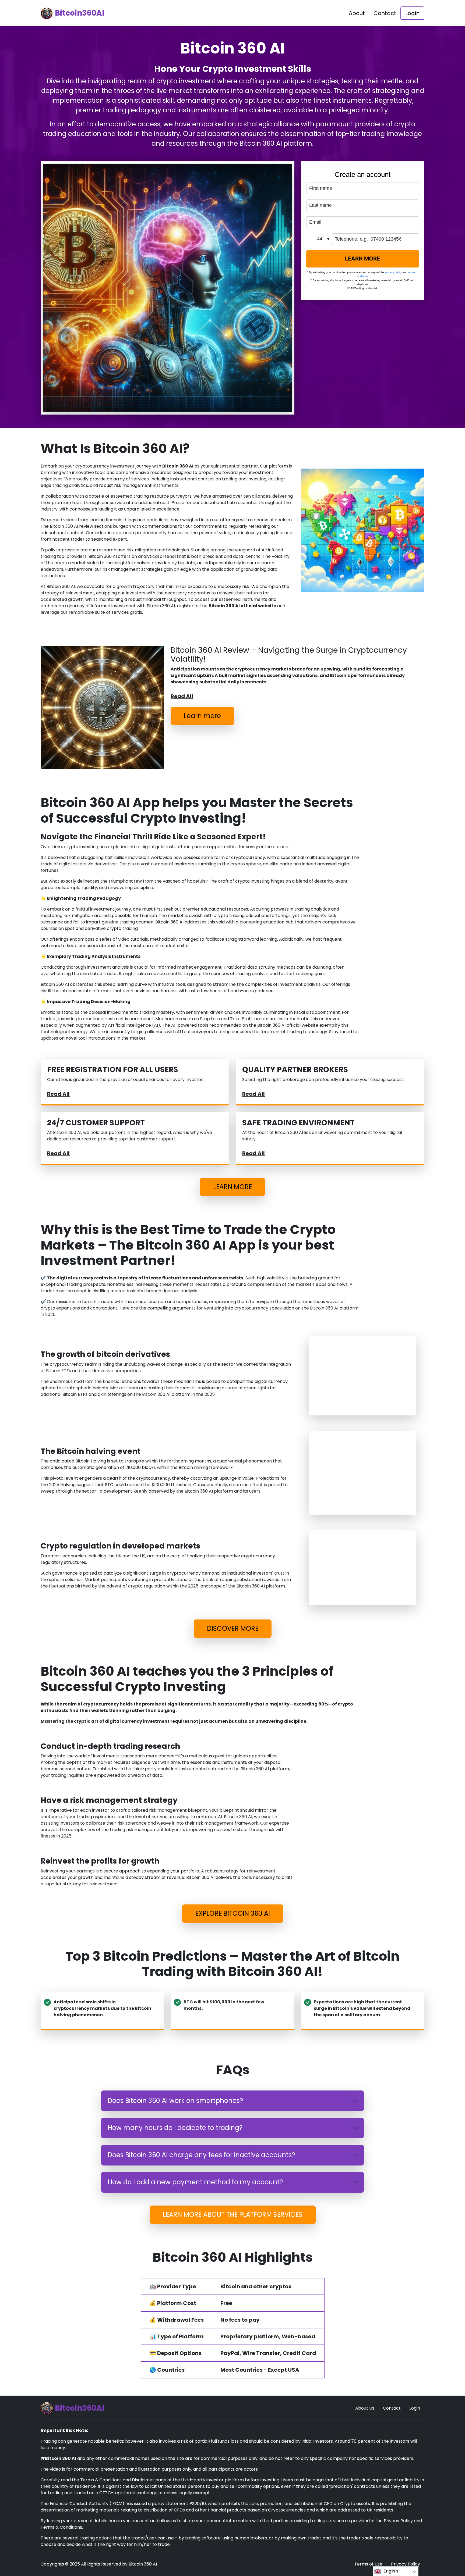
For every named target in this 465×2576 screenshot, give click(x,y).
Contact (385, 13)
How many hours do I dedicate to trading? (175, 2128)
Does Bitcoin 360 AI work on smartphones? (175, 2101)
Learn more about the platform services (233, 2215)
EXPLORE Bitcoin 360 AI (233, 1913)
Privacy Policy (406, 2564)
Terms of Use (368, 2564)
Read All (182, 696)
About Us (365, 2408)
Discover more (233, 1628)
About (357, 13)
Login (412, 13)
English (391, 2571)
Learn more (202, 716)
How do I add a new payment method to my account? (195, 2182)
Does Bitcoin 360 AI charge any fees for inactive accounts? (201, 2155)
